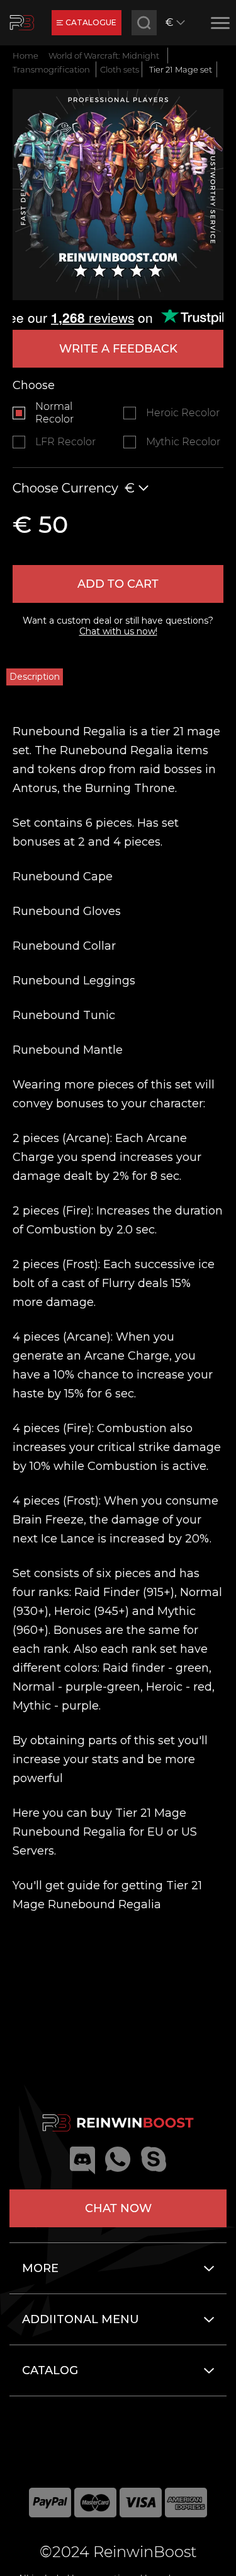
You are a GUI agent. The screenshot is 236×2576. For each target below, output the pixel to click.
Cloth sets (120, 69)
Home (25, 55)
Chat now (118, 2208)
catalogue (91, 22)
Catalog (50, 2370)
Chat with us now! (118, 631)
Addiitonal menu (81, 2319)
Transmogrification (51, 69)
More (40, 2268)
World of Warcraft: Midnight (104, 55)
